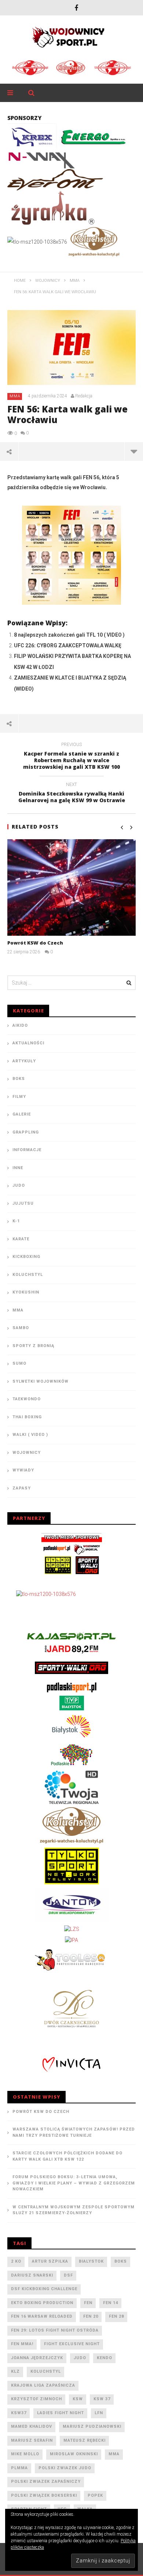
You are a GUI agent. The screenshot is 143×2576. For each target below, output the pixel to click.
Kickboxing (26, 1257)
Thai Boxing (27, 1417)
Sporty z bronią (33, 1346)
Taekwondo (27, 1399)
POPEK (95, 2495)
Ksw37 (19, 2413)
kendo (104, 2358)
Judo (19, 1185)
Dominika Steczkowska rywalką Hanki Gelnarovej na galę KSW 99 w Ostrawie (72, 794)
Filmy (19, 1097)
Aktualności (28, 1043)
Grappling (26, 1132)
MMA (15, 396)
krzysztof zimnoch (36, 2399)
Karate (21, 1239)
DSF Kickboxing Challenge (44, 2289)
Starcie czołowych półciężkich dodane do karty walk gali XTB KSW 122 (67, 2156)
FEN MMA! (22, 2344)
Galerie (22, 1114)
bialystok (91, 2261)
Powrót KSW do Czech (35, 943)
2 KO (16, 2261)
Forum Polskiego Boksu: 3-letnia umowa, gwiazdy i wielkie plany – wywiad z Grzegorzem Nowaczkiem (74, 2183)
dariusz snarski (32, 2275)
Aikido (20, 1025)
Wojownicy (27, 1453)
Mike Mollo (25, 2454)
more (134, 451)
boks (121, 2261)
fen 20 (91, 2316)
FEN (88, 2303)
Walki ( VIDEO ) (30, 1435)
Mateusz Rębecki (85, 2440)
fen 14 (111, 2303)
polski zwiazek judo (65, 2468)
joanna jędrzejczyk (37, 2358)
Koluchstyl (28, 1275)
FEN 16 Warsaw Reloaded (42, 2316)
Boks (19, 1079)
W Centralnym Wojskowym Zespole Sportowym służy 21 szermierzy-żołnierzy (74, 2210)
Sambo (21, 1328)
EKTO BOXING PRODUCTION (42, 2303)
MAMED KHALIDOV (32, 2426)
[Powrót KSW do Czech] (71, 887)
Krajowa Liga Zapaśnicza (43, 2385)
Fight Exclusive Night (72, 2344)
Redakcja (84, 396)
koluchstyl (46, 2371)
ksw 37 (102, 2399)
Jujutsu (23, 1203)
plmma (19, 2468)
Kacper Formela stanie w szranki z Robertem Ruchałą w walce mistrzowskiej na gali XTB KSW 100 (71, 757)
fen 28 (116, 2316)
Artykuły (24, 1061)
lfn (99, 2413)
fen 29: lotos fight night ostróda (55, 2330)
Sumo (19, 1363)
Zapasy (22, 1488)
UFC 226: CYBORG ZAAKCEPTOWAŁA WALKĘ (68, 645)
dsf (68, 2275)
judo (80, 2358)
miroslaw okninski (74, 2454)
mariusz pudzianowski (92, 2426)
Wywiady (23, 1470)
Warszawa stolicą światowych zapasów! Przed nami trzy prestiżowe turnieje (74, 2132)
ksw (78, 2399)
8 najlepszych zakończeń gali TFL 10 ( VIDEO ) (69, 635)
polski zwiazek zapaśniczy (46, 2482)
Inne (18, 1168)
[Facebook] (76, 8)
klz (15, 2371)
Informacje (27, 1150)
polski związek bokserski (44, 2495)
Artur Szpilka (50, 2261)
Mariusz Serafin (32, 2440)
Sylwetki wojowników (41, 1381)
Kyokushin (26, 1292)
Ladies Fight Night (60, 2413)
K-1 (16, 1221)
